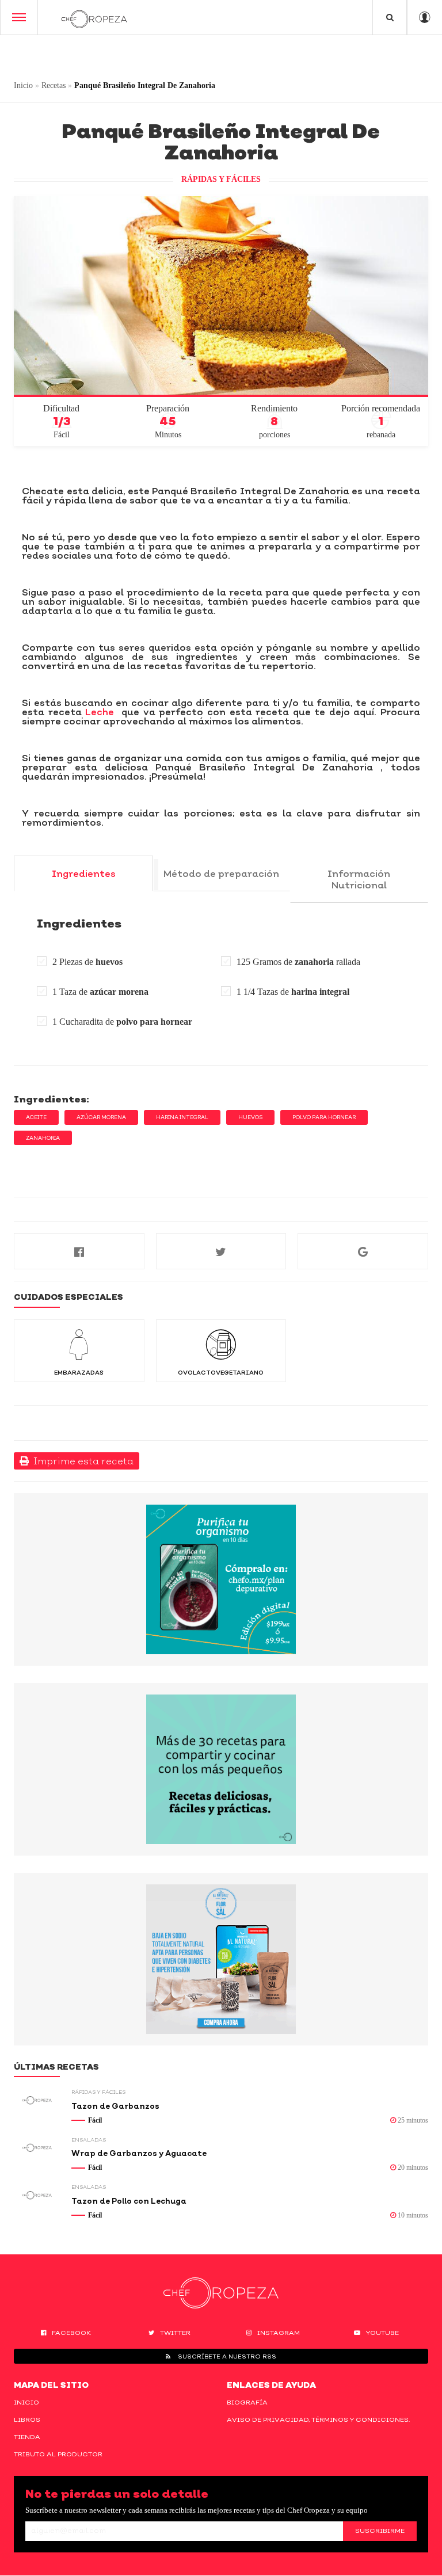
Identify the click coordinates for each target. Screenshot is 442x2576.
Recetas (54, 85)
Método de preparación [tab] (221, 873)
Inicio (23, 85)
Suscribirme (380, 2531)
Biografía (247, 2402)
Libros (27, 2419)
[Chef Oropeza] (94, 17)
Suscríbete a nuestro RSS (226, 2356)
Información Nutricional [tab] (359, 879)
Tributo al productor (58, 2454)
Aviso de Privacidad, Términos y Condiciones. (318, 2419)
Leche (100, 712)
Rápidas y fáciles (221, 179)
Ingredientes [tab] (84, 873)
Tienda (27, 2437)
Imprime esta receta (81, 1461)
